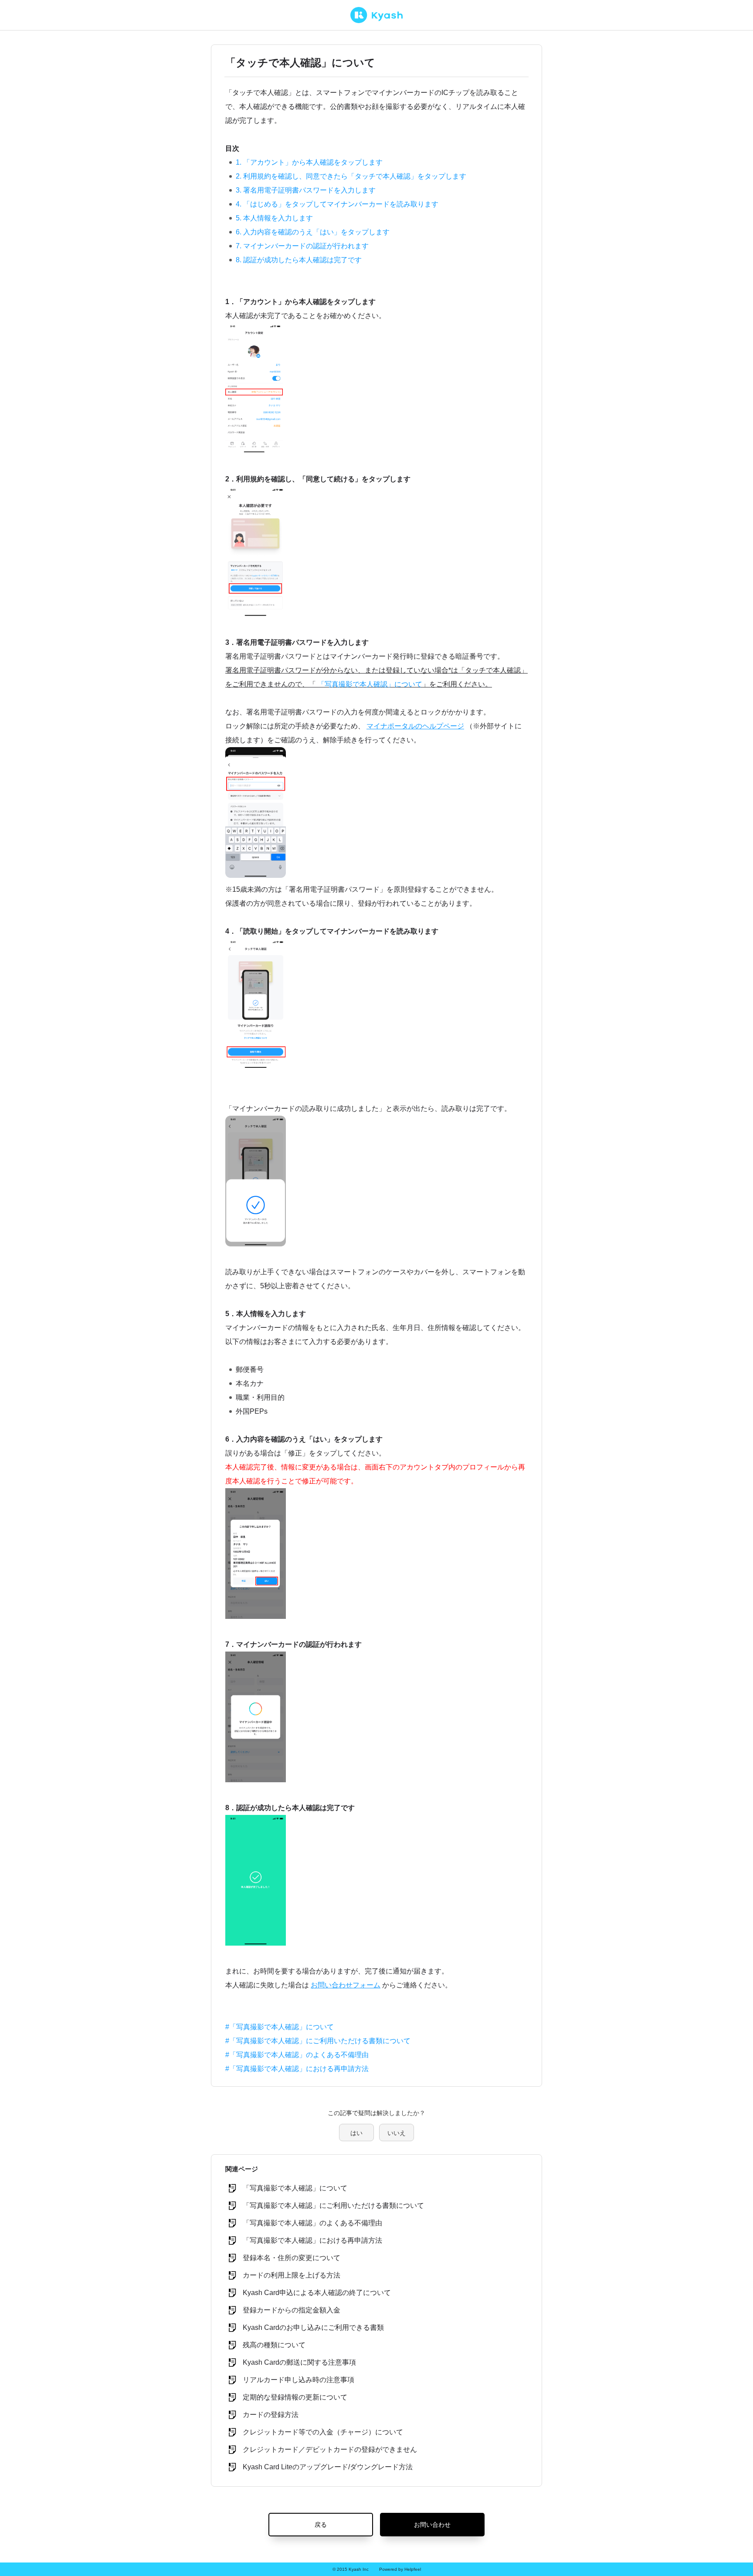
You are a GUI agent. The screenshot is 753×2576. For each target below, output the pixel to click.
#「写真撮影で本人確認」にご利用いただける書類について (318, 2041)
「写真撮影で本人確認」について (370, 684)
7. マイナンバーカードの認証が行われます (302, 246)
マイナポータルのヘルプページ (415, 726)
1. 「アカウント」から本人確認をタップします (309, 162)
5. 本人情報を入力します (274, 218)
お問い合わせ (432, 2525)
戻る (321, 2525)
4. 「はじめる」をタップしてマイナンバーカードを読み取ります (337, 204)
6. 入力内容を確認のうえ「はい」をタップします (313, 232)
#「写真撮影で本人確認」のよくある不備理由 (297, 2055)
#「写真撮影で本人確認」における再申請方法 (297, 2069)
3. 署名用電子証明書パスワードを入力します (306, 190)
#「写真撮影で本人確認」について (280, 2027)
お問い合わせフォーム (346, 1985)
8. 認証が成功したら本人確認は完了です (299, 260)
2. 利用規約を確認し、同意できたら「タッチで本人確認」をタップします (351, 176)
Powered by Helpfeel (400, 2569)
